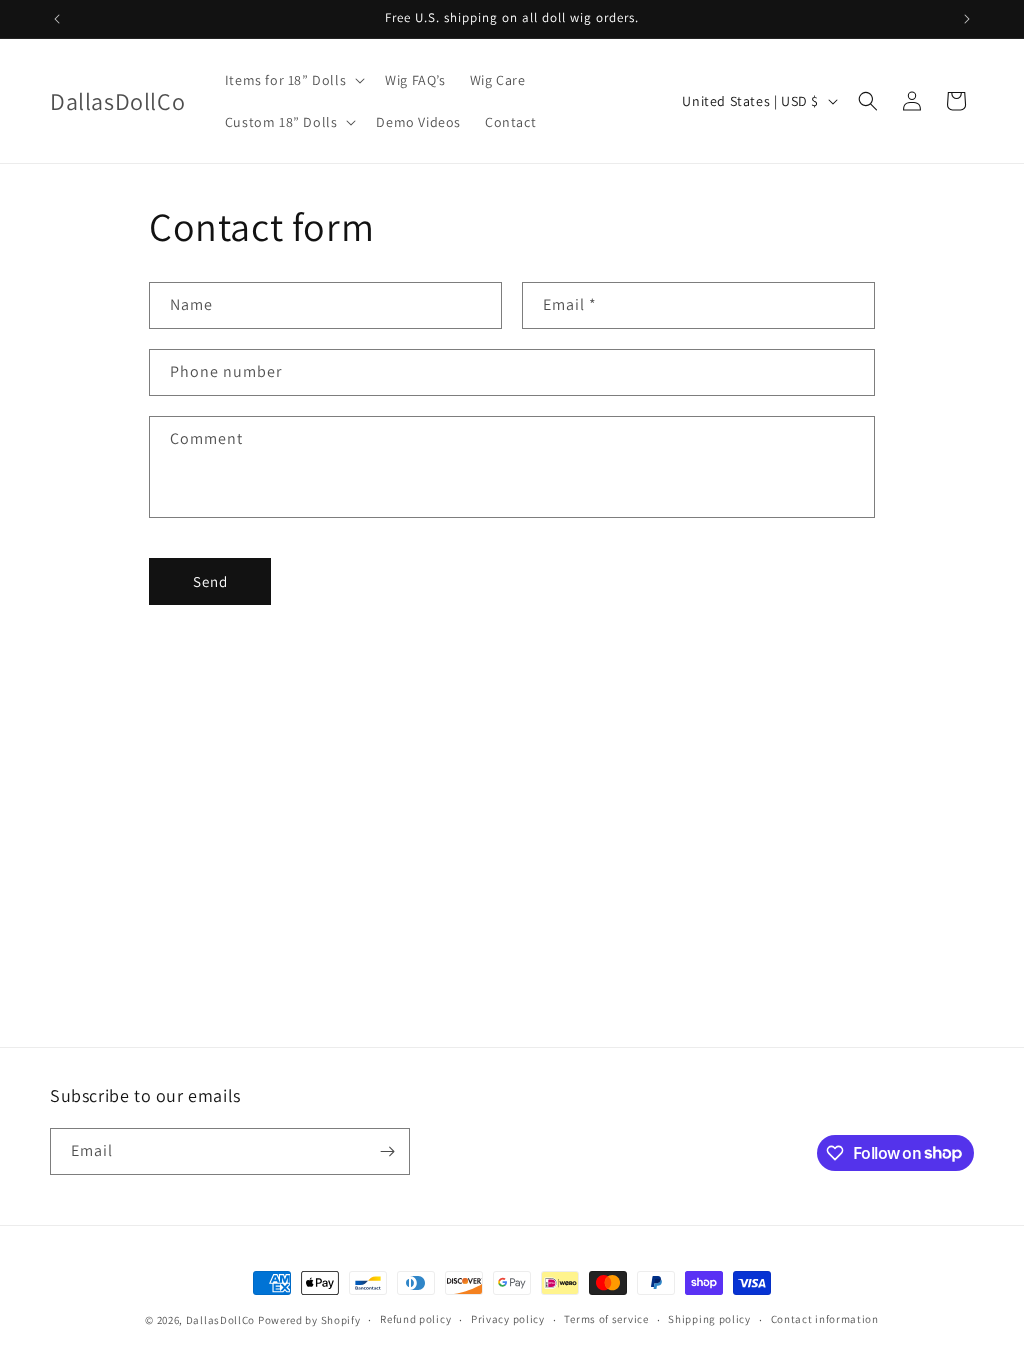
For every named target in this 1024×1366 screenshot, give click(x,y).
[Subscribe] (387, 1151)
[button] (293, 80)
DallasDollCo (220, 1320)
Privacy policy (508, 1319)
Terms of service (606, 1319)
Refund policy (415, 1319)
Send (210, 581)
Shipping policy (709, 1319)
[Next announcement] (967, 19)
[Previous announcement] (57, 19)
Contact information (825, 1319)
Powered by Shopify (309, 1320)
